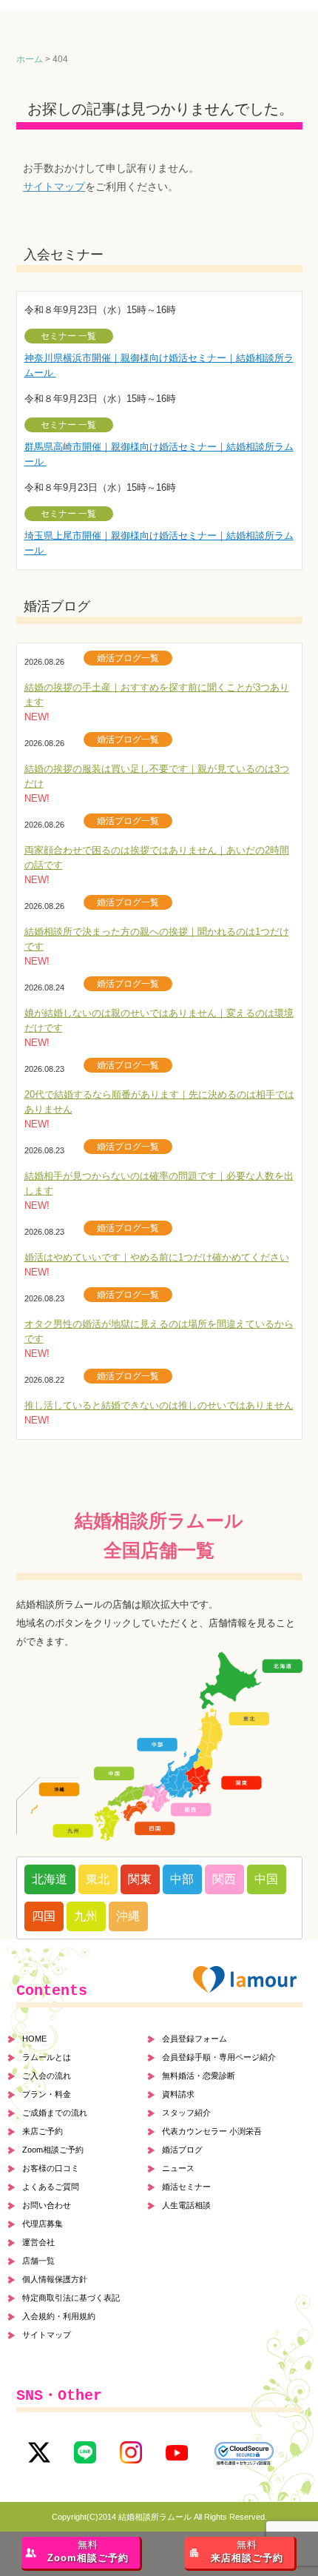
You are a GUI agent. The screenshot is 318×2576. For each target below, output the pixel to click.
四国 (44, 1916)
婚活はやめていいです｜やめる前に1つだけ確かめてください (157, 1257)
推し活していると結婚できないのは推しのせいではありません (159, 1405)
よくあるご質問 (51, 2187)
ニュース (178, 2168)
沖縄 (128, 1916)
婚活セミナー (186, 2187)
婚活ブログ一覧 (128, 658)
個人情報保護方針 (55, 2279)
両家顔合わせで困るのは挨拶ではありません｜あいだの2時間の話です (157, 858)
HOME (34, 2039)
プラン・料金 (47, 2094)
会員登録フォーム (194, 2039)
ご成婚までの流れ (55, 2113)
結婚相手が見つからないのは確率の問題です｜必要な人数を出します (159, 1183)
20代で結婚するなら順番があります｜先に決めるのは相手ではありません (159, 1102)
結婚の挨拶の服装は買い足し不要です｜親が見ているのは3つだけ (157, 776)
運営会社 (38, 2242)
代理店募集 (43, 2224)
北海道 (50, 1879)
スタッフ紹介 (186, 2113)
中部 (182, 1879)
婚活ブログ (182, 2150)
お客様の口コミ (51, 2168)
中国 (266, 1879)
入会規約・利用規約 (59, 2316)
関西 (224, 1879)
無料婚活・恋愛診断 (199, 2076)
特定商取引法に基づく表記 (71, 2298)
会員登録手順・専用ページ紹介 (219, 2057)
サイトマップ (54, 187)
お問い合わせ (47, 2205)
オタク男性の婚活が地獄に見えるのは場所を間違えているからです (159, 1331)
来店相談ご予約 (247, 2552)
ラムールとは (47, 2057)
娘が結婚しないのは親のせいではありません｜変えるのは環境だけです (159, 1020)
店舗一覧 (38, 2261)
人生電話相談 (186, 2205)
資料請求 (178, 2094)
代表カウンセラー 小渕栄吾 (212, 2131)
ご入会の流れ (47, 2076)
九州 (86, 1916)
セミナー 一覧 (68, 336)
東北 (98, 1879)
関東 (140, 1879)
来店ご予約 (43, 2131)
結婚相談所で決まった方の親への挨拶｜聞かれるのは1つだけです (157, 939)
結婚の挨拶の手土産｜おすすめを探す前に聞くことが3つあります (157, 695)
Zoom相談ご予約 (53, 2150)
